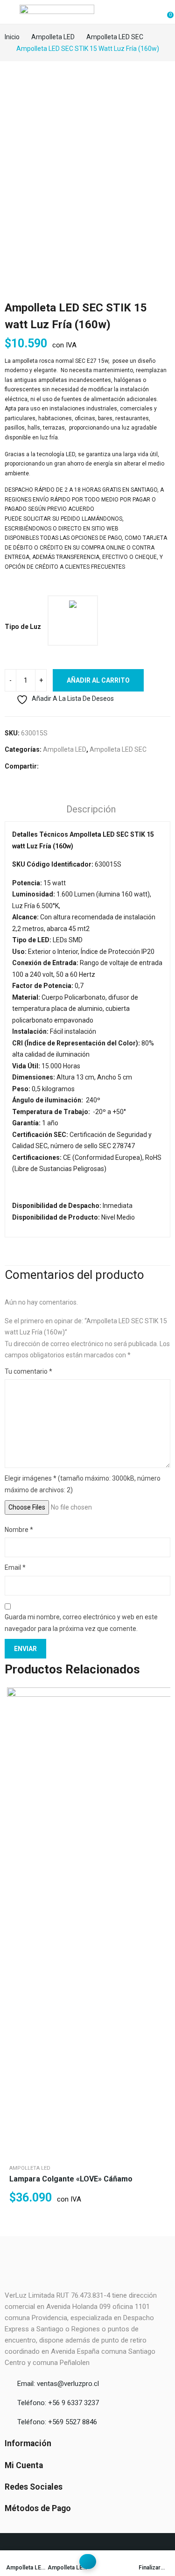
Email (15, 1567)
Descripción (91, 809)
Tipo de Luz (23, 627)
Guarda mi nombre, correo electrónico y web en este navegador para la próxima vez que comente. (81, 1623)
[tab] (91, 811)
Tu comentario (28, 1371)
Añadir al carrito (98, 680)
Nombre (19, 1530)
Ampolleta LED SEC (118, 749)
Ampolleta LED (65, 749)
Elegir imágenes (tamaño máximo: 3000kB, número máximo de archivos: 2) (83, 1484)
